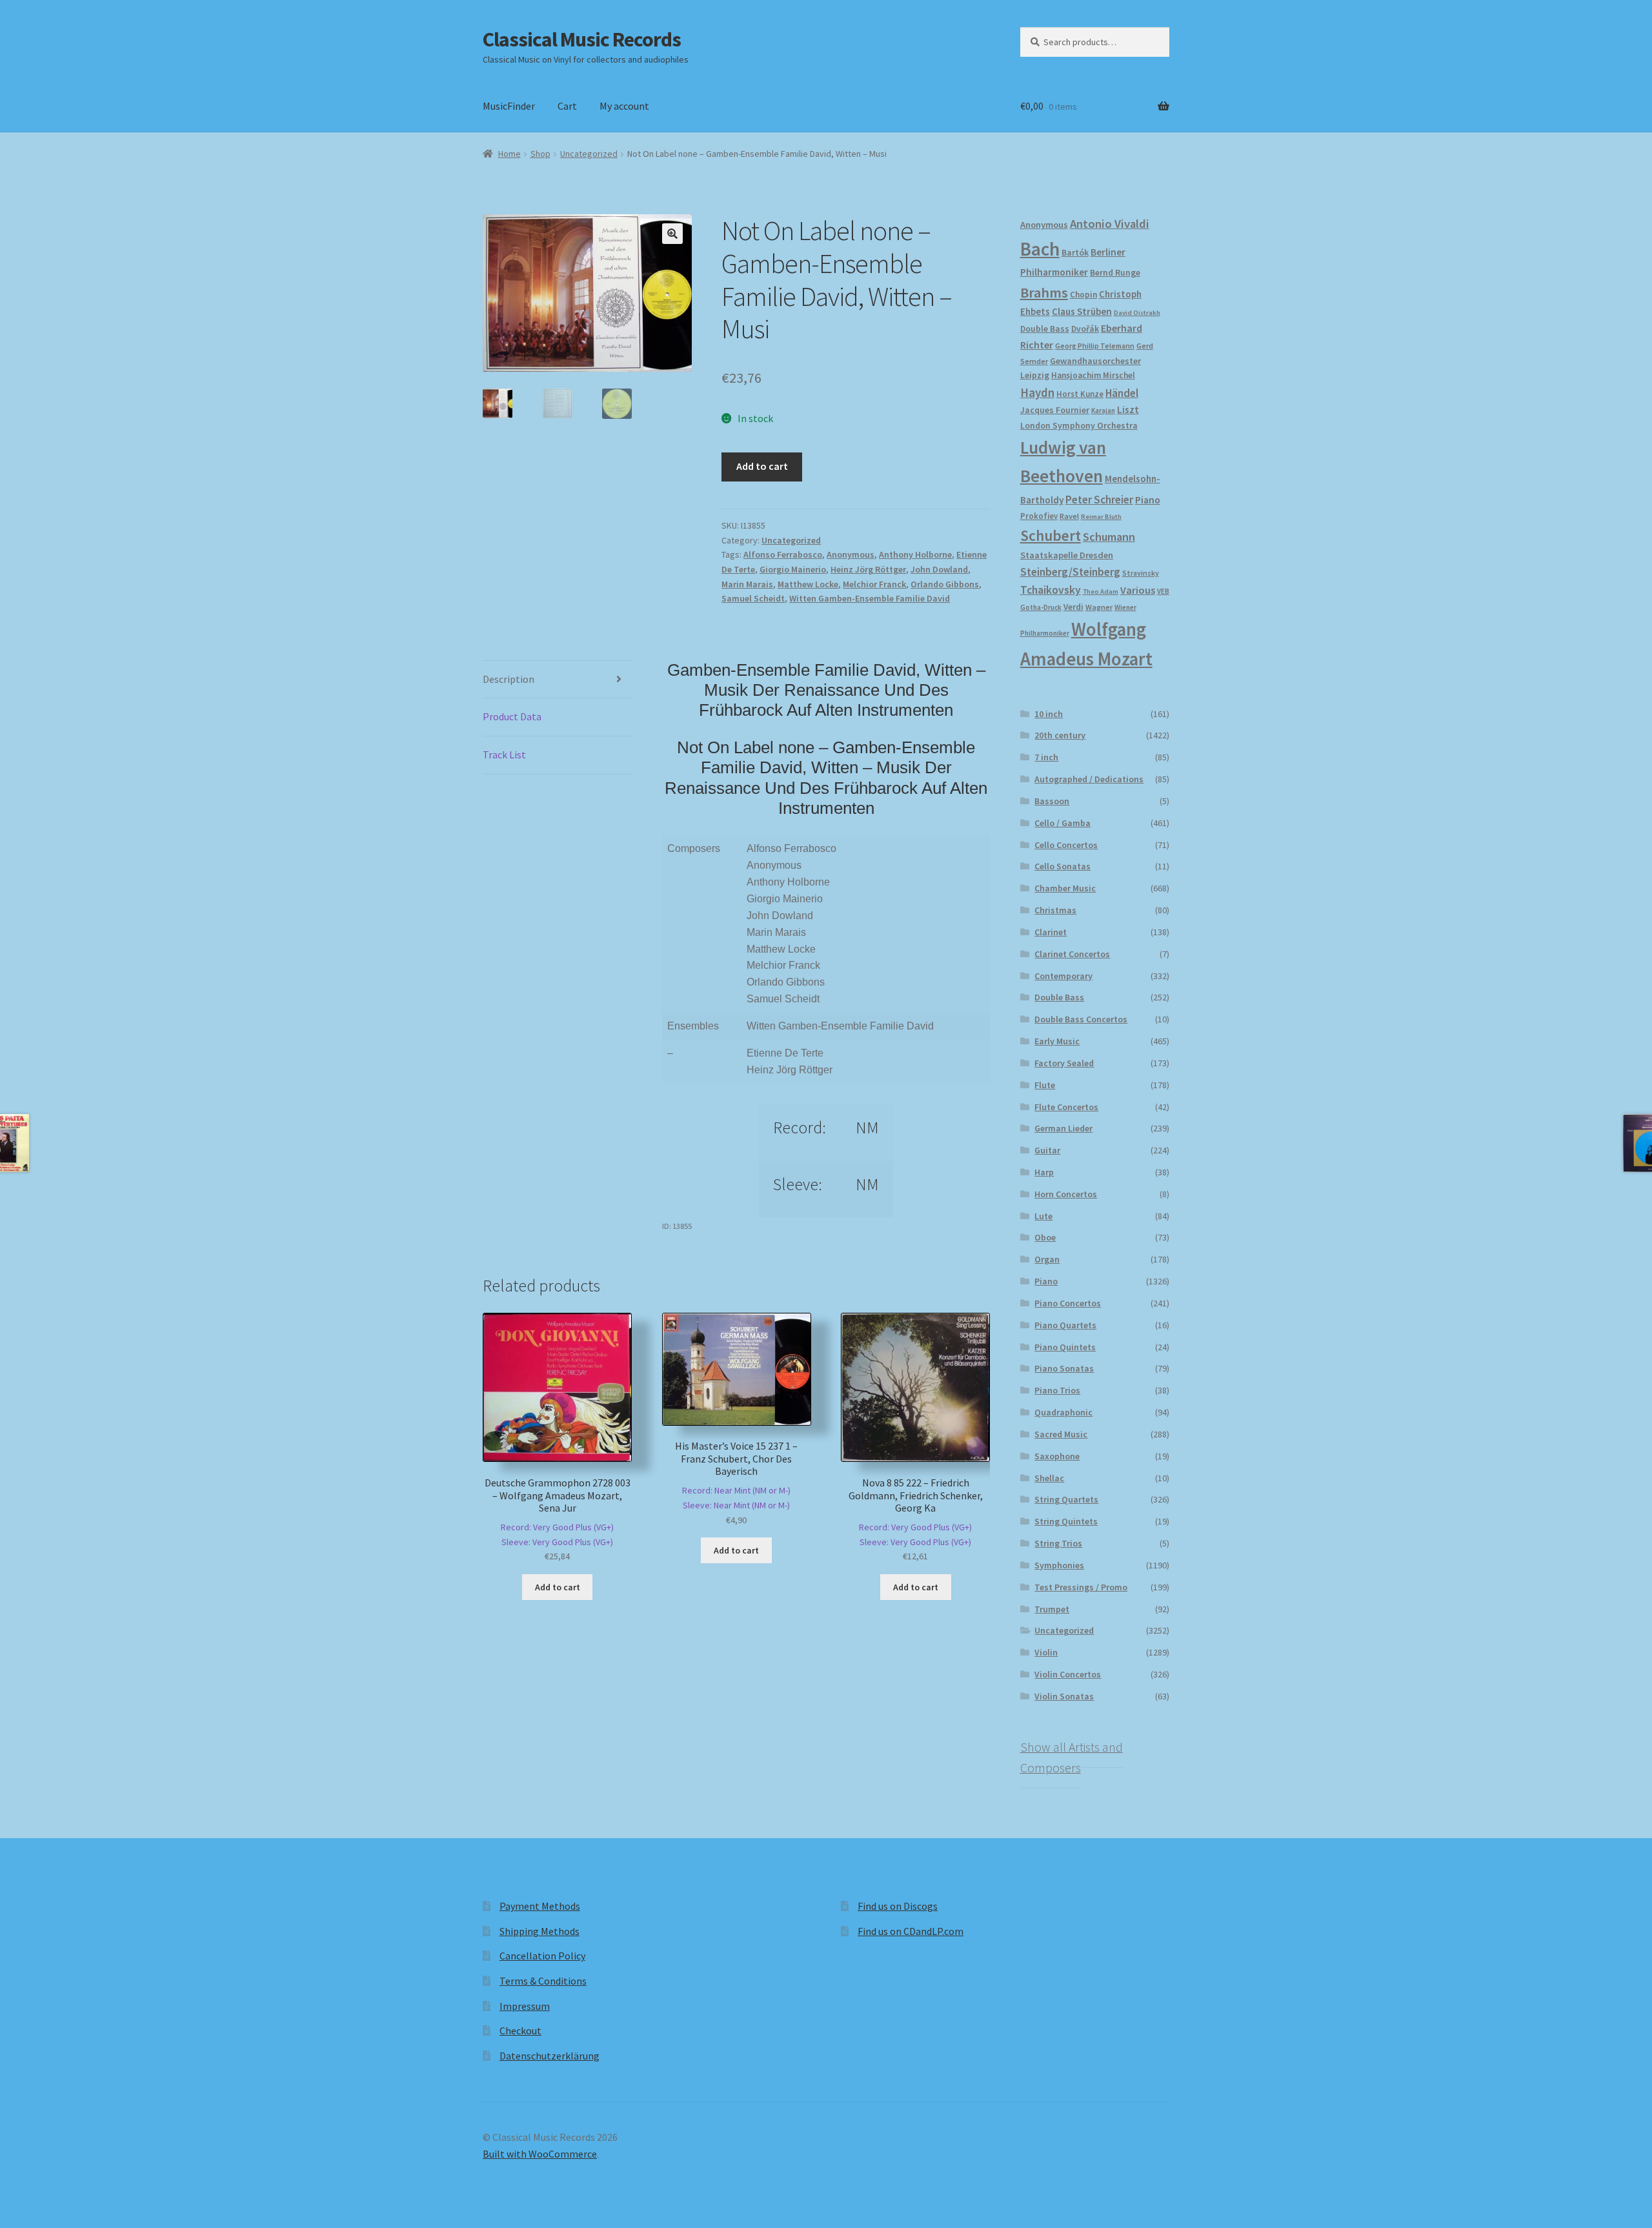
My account (624, 106)
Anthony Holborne (915, 554)
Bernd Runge (1115, 273)
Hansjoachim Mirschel (1093, 375)
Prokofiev (1039, 516)
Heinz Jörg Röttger (868, 569)
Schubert (1051, 535)
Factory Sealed (1064, 1063)
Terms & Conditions (543, 1981)
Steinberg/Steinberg (1070, 572)
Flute (1045, 1085)
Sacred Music (1061, 1434)
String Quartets (1066, 1499)
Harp (1044, 1172)
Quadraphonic (1063, 1412)
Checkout (520, 2031)
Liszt (1128, 410)
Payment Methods (540, 1906)
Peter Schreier (1099, 500)
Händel (1122, 393)
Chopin (1083, 295)
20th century (1060, 735)
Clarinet (1051, 932)
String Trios (1058, 1543)
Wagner (1099, 607)
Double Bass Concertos (1081, 1019)
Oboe (1045, 1237)
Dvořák (1085, 329)
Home (509, 154)
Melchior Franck (874, 584)
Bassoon (1052, 801)
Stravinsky (1141, 573)
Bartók (1075, 253)
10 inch (1049, 714)
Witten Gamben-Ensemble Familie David (870, 598)
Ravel (1069, 516)
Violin (1046, 1652)
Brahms (1044, 292)
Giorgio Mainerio (793, 569)
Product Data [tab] (512, 716)
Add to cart (762, 466)
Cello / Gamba (1063, 823)
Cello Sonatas (1063, 866)
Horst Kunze (1080, 394)
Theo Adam (1101, 592)
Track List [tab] (504, 754)
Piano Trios (1057, 1390)
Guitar (1047, 1150)
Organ (1047, 1259)
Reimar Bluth (1101, 517)
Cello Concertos (1066, 845)
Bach (1040, 249)
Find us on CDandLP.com (911, 1931)
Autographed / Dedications (1089, 779)
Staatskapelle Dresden (1067, 555)
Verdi (1073, 607)
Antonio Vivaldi (1110, 224)
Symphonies (1059, 1565)
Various (1138, 590)
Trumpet (1052, 1609)
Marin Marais (747, 584)
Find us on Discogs (898, 1906)
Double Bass (1045, 329)
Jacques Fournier (1055, 410)
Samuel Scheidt (753, 598)
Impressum (525, 2006)
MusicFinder (509, 106)
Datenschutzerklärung (549, 2056)
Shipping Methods (539, 1931)
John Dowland (939, 569)
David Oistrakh (1137, 313)
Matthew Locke (808, 584)
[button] (672, 234)
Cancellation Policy (542, 1956)
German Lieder (1063, 1128)
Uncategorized (589, 154)
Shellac (1049, 1478)
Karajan (1103, 410)
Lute (1043, 1216)
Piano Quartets (1065, 1325)
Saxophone (1057, 1456)
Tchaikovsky (1051, 590)
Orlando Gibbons (945, 584)
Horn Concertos (1066, 1194)
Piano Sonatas (1064, 1368)
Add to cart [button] (558, 1587)
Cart (567, 106)
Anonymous (851, 554)
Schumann (1109, 537)
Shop (540, 154)
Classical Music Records (582, 39)
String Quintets (1066, 1521)
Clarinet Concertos (1072, 954)
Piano (1148, 500)
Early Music (1057, 1041)
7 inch (1046, 757)
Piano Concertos (1068, 1303)
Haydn (1037, 392)
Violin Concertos (1068, 1674)
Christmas (1055, 910)
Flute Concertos (1066, 1107)
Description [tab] (509, 679)
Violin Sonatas (1064, 1696)
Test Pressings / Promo (1081, 1587)
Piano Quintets (1065, 1347)
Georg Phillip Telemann (1095, 346)
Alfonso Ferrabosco (783, 554)
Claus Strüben (1082, 311)
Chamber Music (1065, 888)
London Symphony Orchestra (1079, 426)
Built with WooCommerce (540, 2154)
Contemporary (1063, 976)
